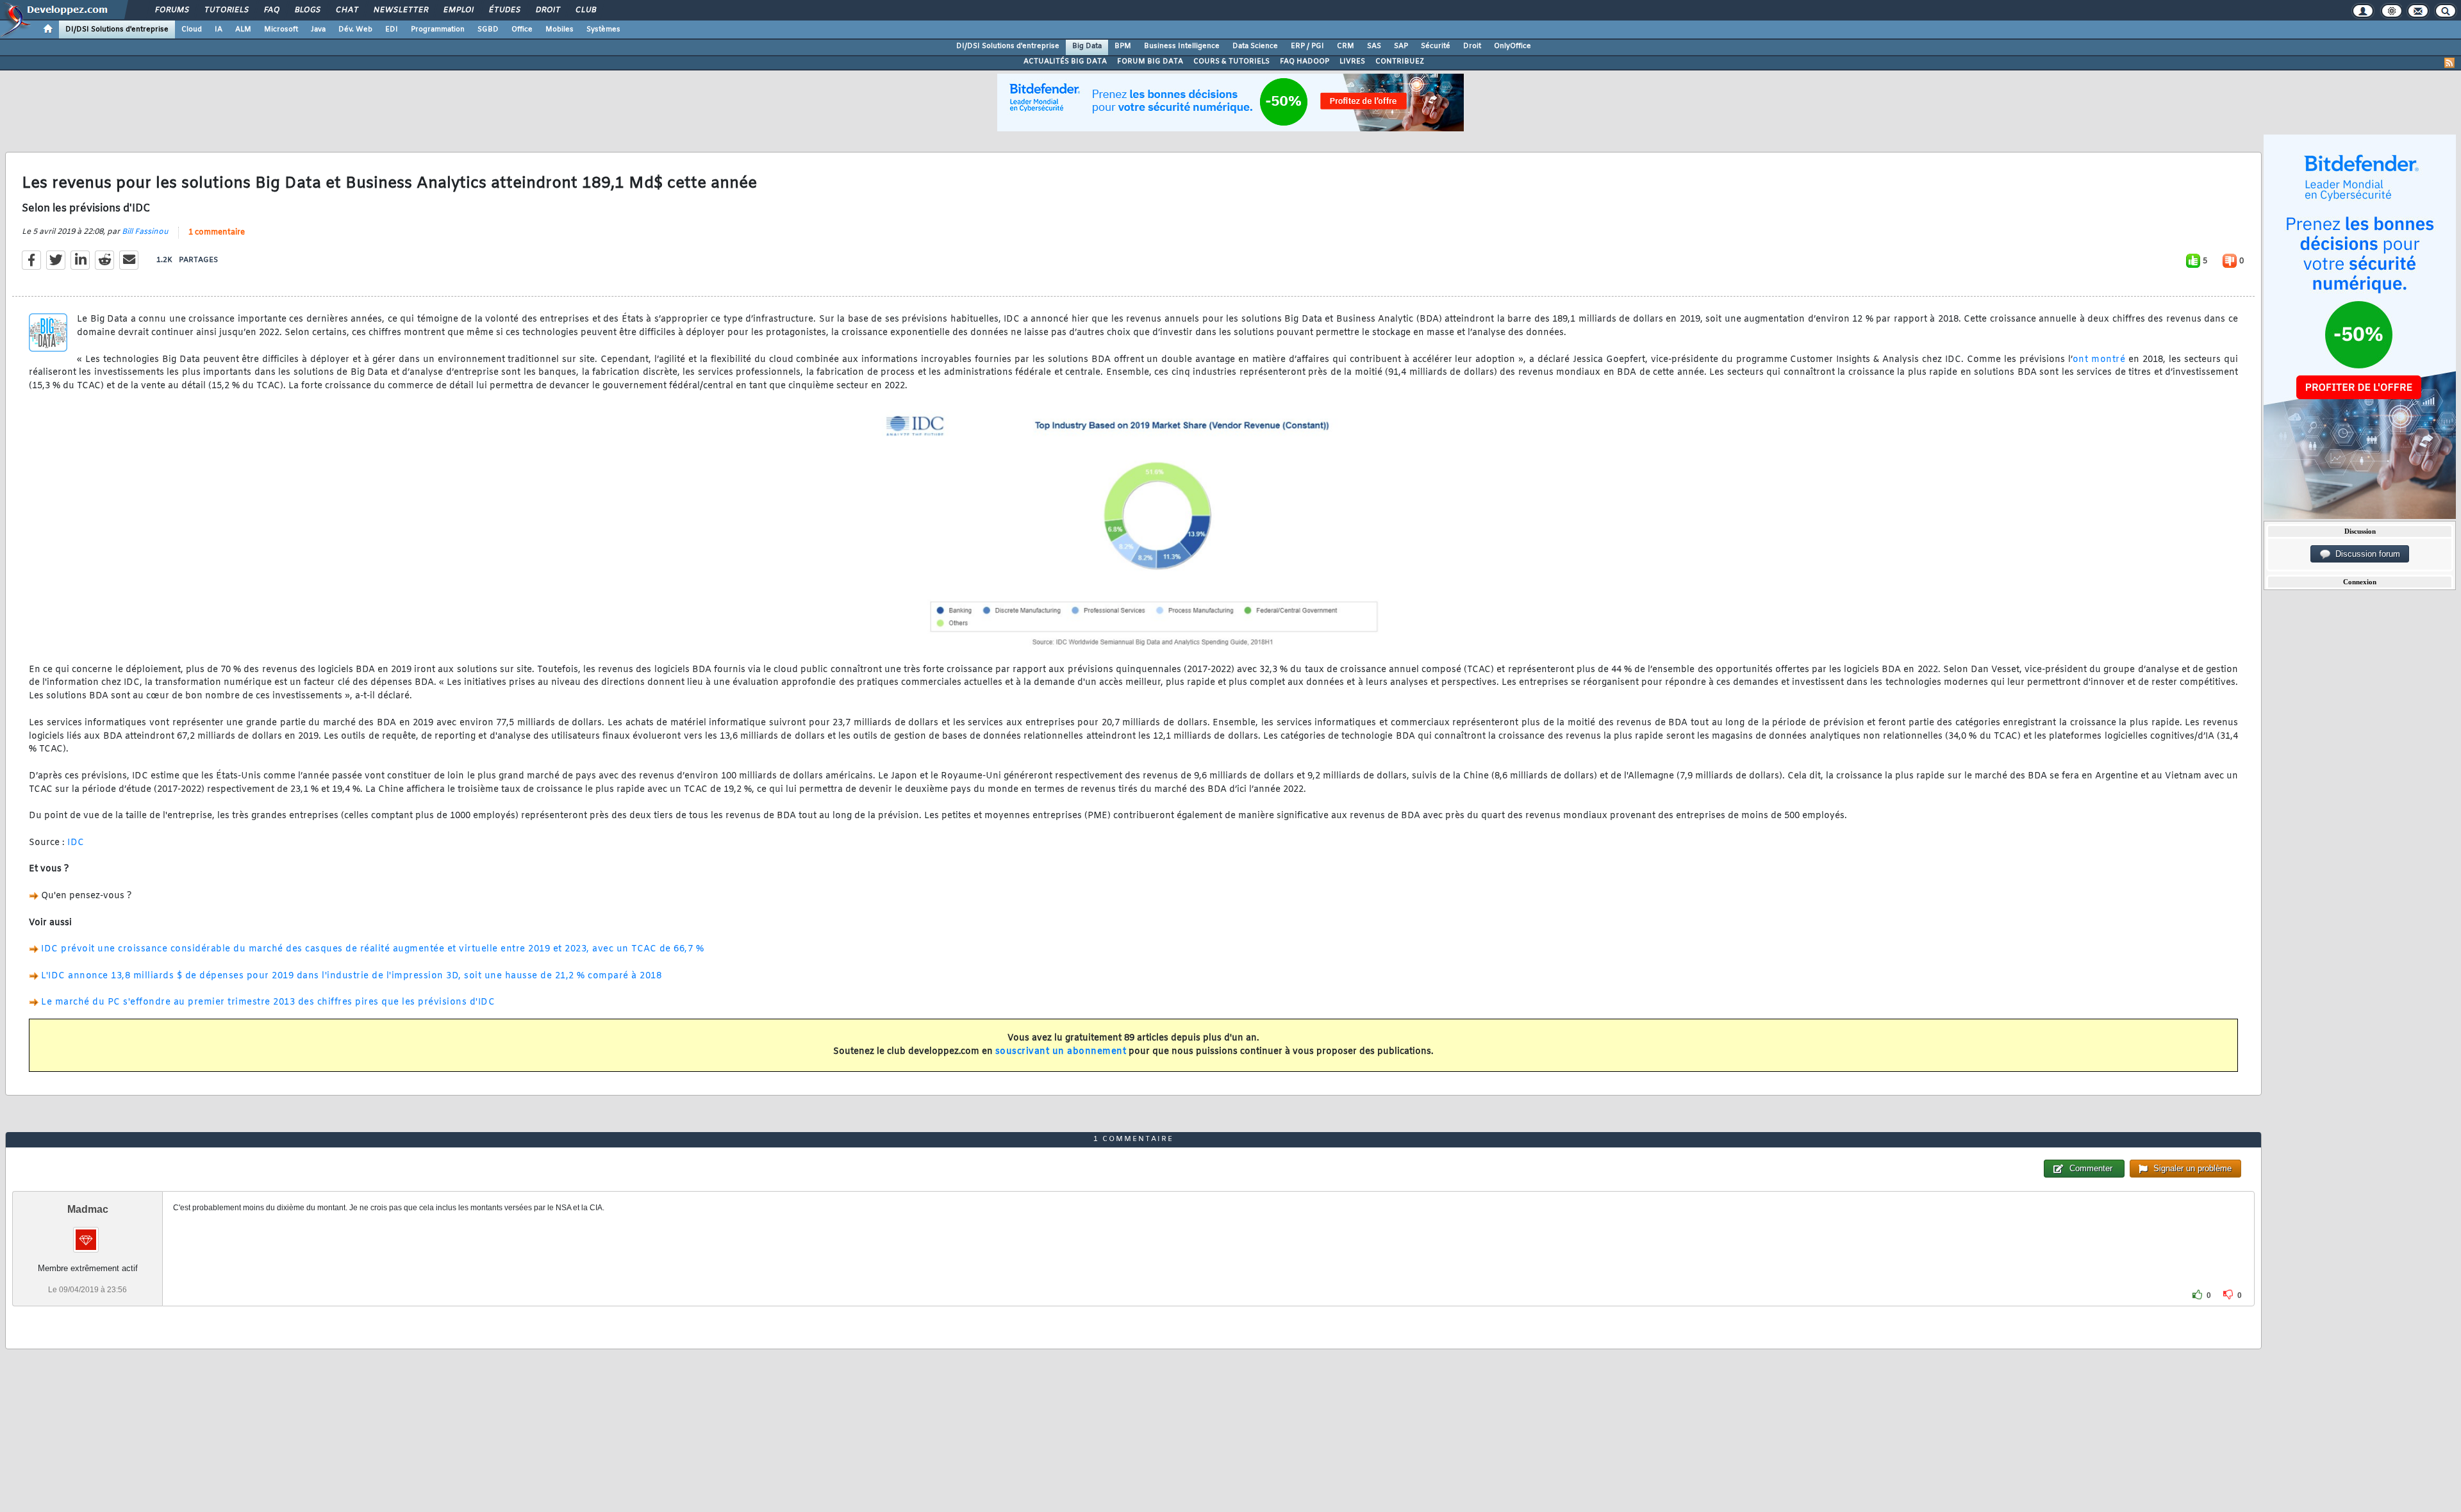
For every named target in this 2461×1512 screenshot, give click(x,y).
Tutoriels (226, 10)
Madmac (88, 1209)
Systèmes (603, 29)
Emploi (458, 10)
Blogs (307, 10)
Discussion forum (2365, 554)
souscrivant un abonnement (1061, 1052)
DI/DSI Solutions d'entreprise (117, 29)
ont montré (2099, 360)
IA (219, 29)
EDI (392, 29)
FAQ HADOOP (1305, 62)
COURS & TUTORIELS (1231, 62)
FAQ (271, 10)
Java (318, 29)
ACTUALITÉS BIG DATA (1065, 62)
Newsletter (400, 10)
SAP (1401, 46)
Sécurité (1436, 46)
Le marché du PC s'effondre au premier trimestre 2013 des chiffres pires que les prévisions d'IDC (268, 1002)
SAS (1374, 46)
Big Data (1087, 46)
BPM (1123, 46)
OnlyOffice (1512, 46)
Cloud (192, 29)
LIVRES (1352, 62)
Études (504, 10)
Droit (547, 10)
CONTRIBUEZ (1400, 62)
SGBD (488, 29)
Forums (171, 10)
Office (522, 29)
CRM (1346, 46)
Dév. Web (355, 29)
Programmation (438, 29)
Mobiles (559, 29)
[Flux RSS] (2449, 63)
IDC (76, 843)
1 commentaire (217, 233)
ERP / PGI (1307, 46)
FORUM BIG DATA (1150, 62)
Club (585, 10)
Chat (346, 10)
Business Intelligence (1182, 46)
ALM (243, 29)
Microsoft (281, 29)
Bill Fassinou (145, 232)
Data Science (1255, 46)
